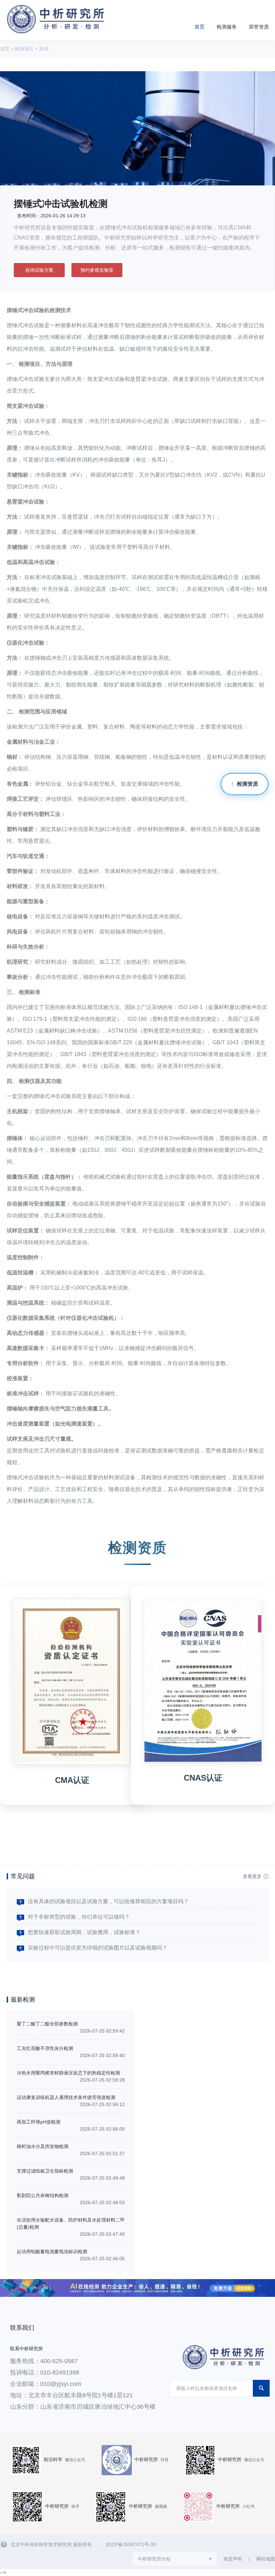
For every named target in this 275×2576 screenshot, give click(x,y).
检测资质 (248, 784)
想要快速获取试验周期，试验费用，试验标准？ (84, 1932)
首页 (200, 27)
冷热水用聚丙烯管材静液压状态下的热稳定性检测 (68, 2073)
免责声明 (233, 2559)
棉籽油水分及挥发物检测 (43, 2146)
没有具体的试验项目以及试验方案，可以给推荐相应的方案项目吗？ (108, 1901)
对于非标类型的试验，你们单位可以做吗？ (79, 1917)
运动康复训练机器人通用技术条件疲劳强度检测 (66, 2097)
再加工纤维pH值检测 (39, 2122)
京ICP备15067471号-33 (131, 2544)
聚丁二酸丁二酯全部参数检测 (47, 2024)
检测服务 (227, 27)
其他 (44, 49)
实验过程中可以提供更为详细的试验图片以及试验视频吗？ (98, 1948)
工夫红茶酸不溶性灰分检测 (45, 2048)
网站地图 (266, 2559)
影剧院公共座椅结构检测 (43, 2195)
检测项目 (24, 49)
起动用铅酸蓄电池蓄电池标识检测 (52, 2252)
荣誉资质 (259, 27)
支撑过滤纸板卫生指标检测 (45, 2171)
